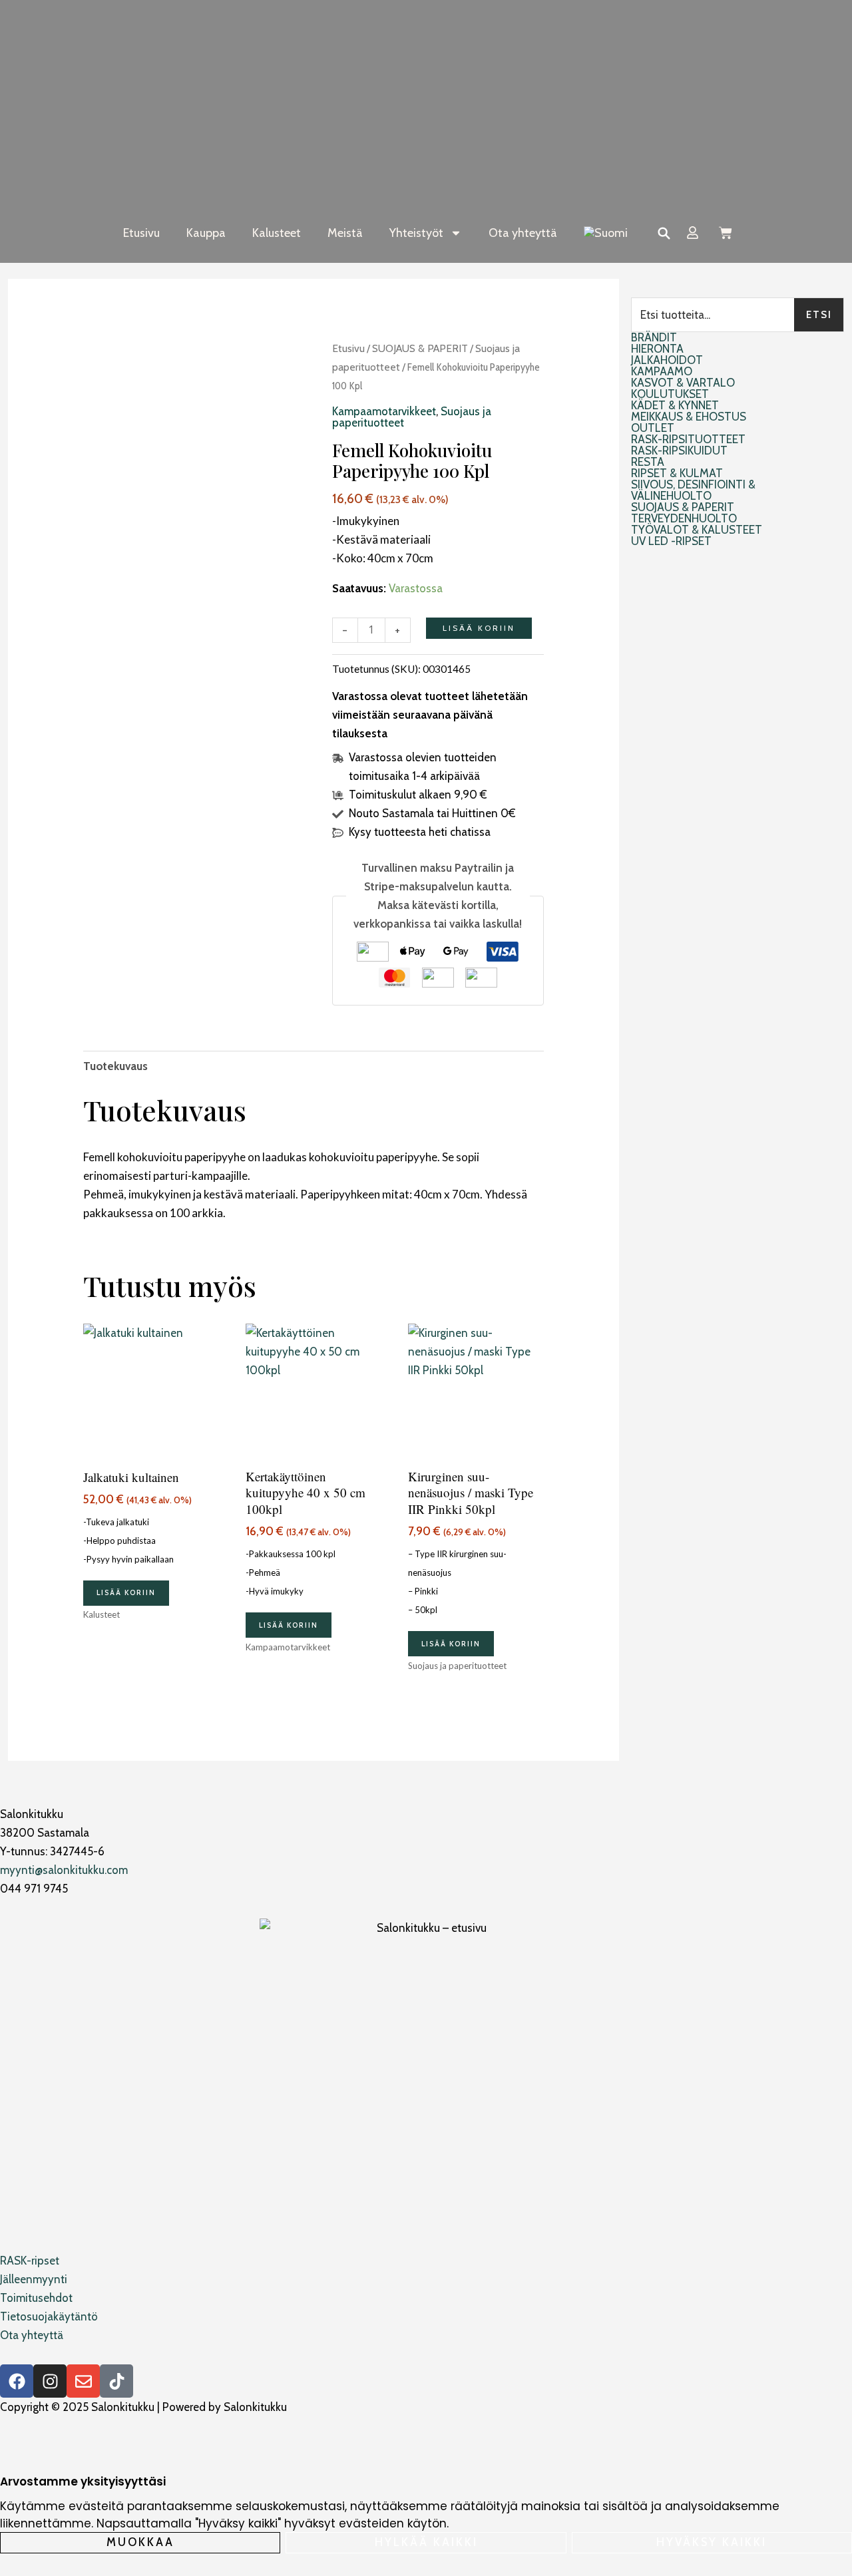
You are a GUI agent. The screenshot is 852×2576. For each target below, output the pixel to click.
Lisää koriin (479, 628)
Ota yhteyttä (523, 233)
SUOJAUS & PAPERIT (420, 348)
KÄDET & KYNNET (675, 406)
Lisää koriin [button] (126, 1592)
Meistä (345, 233)
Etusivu (141, 233)
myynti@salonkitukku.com (64, 1870)
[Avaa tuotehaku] (664, 233)
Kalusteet (277, 233)
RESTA (648, 462)
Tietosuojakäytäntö (49, 2316)
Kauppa (206, 233)
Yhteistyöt (416, 233)
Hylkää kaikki (426, 2542)
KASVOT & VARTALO (683, 383)
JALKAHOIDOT (667, 360)
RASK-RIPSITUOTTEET (688, 440)
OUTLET (653, 428)
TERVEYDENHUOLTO (684, 519)
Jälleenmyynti (34, 2279)
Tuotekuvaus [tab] (115, 1066)
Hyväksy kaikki (712, 2542)
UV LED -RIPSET (671, 541)
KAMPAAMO (662, 372)
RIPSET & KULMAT (677, 473)
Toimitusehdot (36, 2298)
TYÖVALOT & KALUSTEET (697, 530)
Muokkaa (140, 2542)
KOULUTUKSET (670, 394)
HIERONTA (657, 349)
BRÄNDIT (654, 338)
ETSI (819, 315)
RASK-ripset (30, 2261)
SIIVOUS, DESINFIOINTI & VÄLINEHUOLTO (693, 490)
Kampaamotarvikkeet (384, 411)
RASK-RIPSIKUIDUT (679, 451)
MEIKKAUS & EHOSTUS (689, 417)
